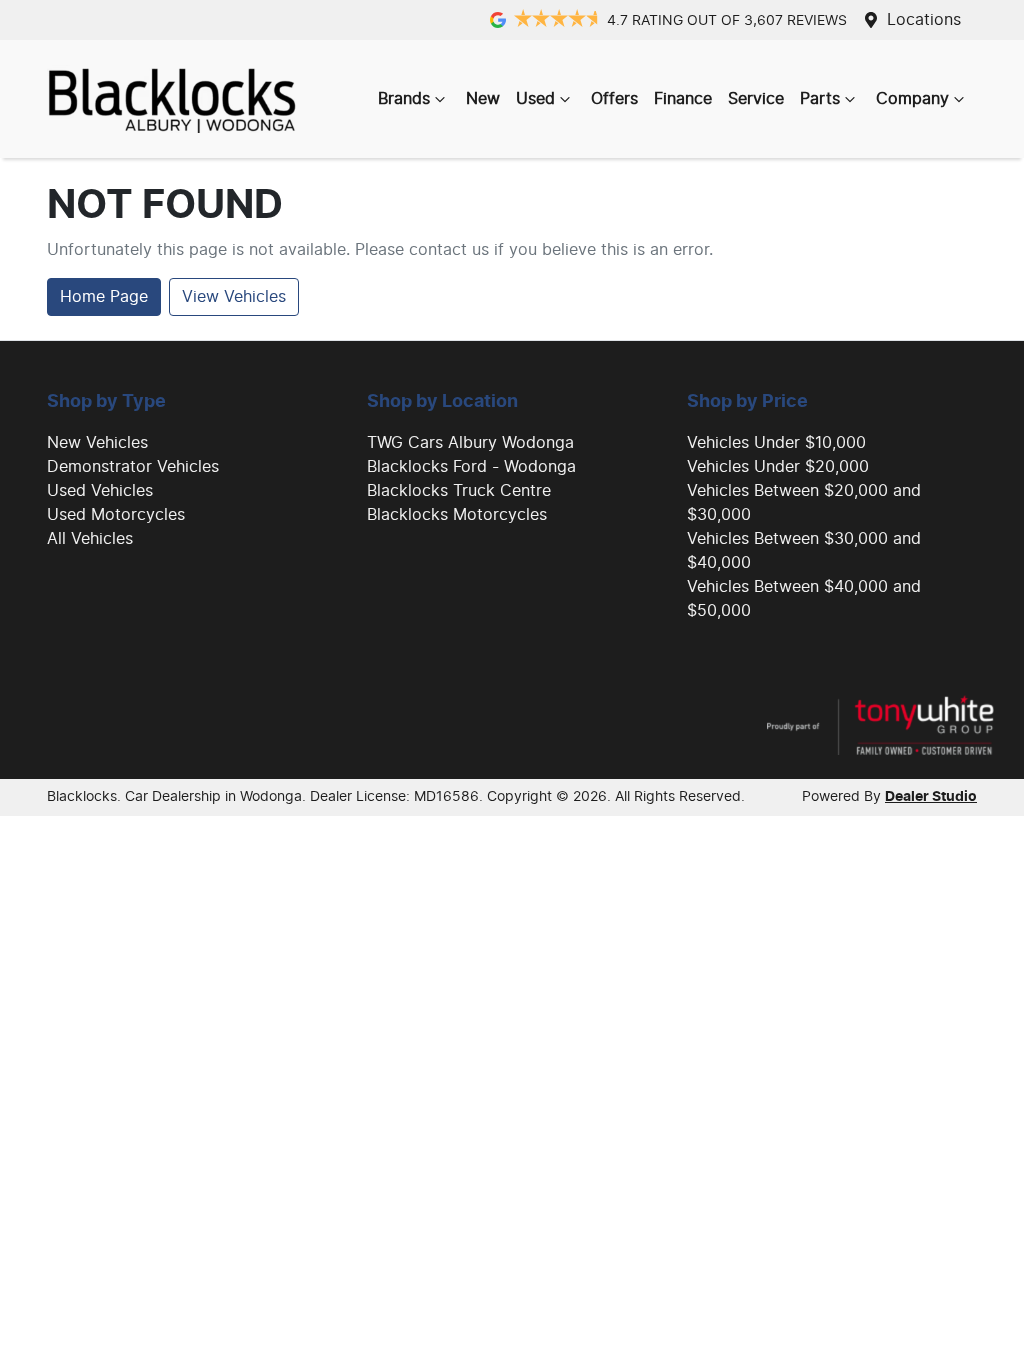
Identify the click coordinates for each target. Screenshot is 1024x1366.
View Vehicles (234, 297)
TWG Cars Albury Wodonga (470, 443)
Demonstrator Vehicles (133, 467)
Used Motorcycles (116, 515)
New (483, 99)
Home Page (104, 297)
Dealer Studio (931, 797)
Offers (614, 99)
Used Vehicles (100, 491)
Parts (820, 99)
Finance (683, 99)
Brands (404, 99)
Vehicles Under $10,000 (776, 443)
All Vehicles (90, 539)
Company (912, 99)
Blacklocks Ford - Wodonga (471, 467)
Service (756, 99)
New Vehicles (97, 443)
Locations (924, 20)
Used (535, 99)
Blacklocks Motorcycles (457, 515)
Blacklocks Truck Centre (459, 491)
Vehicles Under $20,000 (778, 467)
